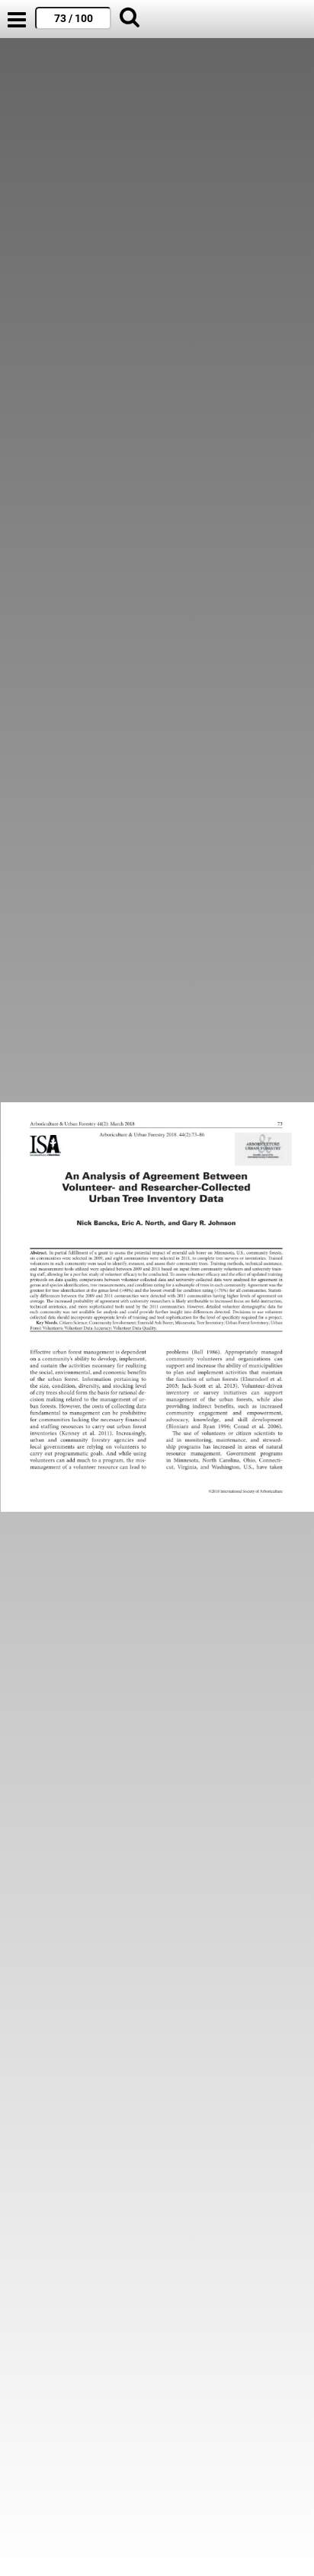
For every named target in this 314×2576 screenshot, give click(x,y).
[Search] (130, 19)
